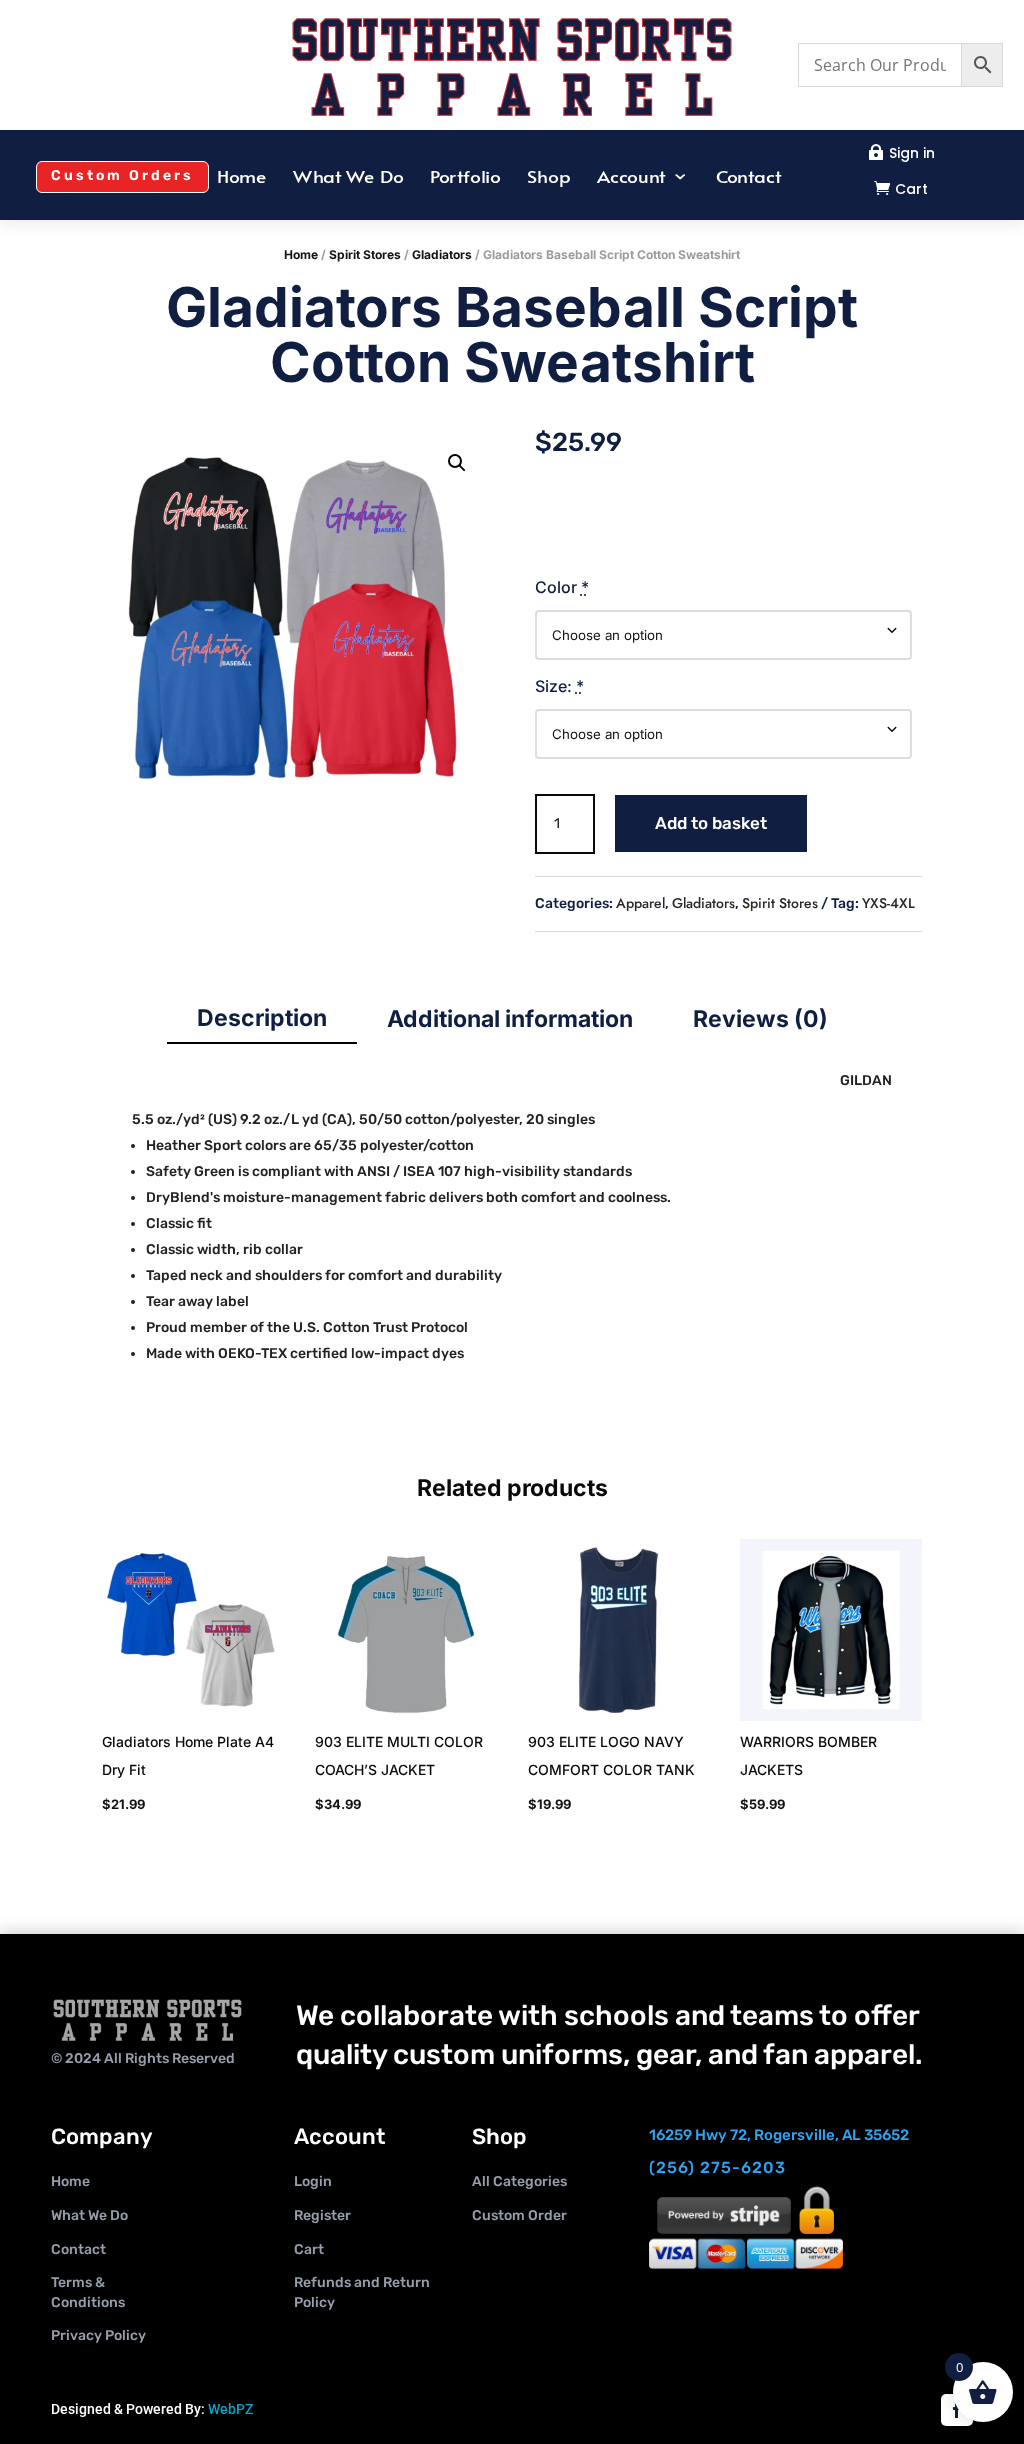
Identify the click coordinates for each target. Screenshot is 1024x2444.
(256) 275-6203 (717, 2167)
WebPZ (230, 2409)
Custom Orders (122, 175)
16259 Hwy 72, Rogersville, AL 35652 (779, 2135)
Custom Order (519, 2215)
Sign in (912, 153)
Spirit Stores (365, 254)
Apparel (640, 903)
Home (242, 178)
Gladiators (442, 254)
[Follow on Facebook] (957, 2410)
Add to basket (711, 823)
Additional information (510, 1019)
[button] (457, 463)
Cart (911, 189)
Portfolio (465, 178)
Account (631, 178)
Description (262, 1018)
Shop (549, 178)
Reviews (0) (760, 1019)
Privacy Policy (98, 2335)
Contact (748, 178)
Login (313, 2181)
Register (322, 2215)
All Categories (519, 2181)
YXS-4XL (888, 903)
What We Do (349, 178)
